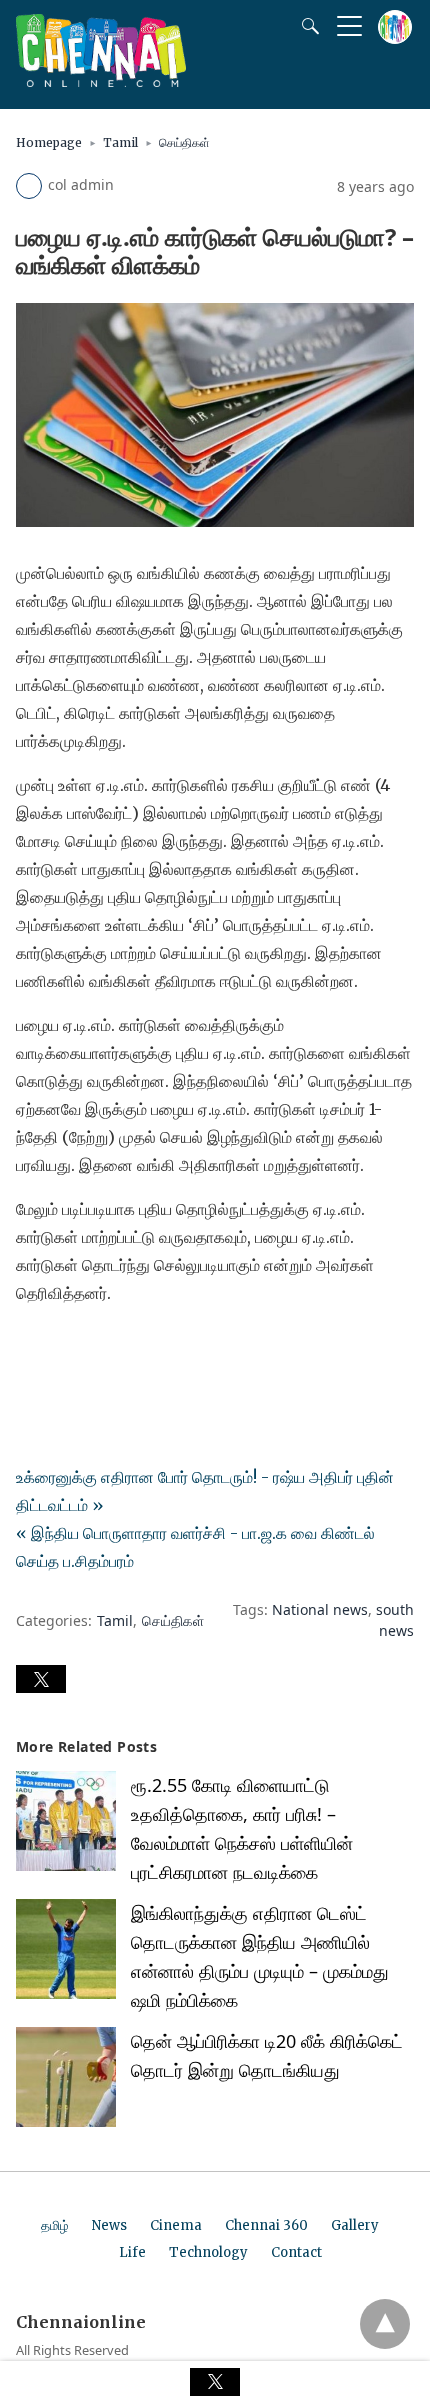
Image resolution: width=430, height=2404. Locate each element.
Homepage (49, 142)
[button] (41, 1679)
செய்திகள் (184, 142)
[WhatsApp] (96, 1349)
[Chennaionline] (101, 81)
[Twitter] (64, 1349)
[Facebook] (32, 1349)
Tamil (120, 142)
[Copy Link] (128, 1349)
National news (320, 1609)
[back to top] (385, 2324)
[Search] (306, 26)
